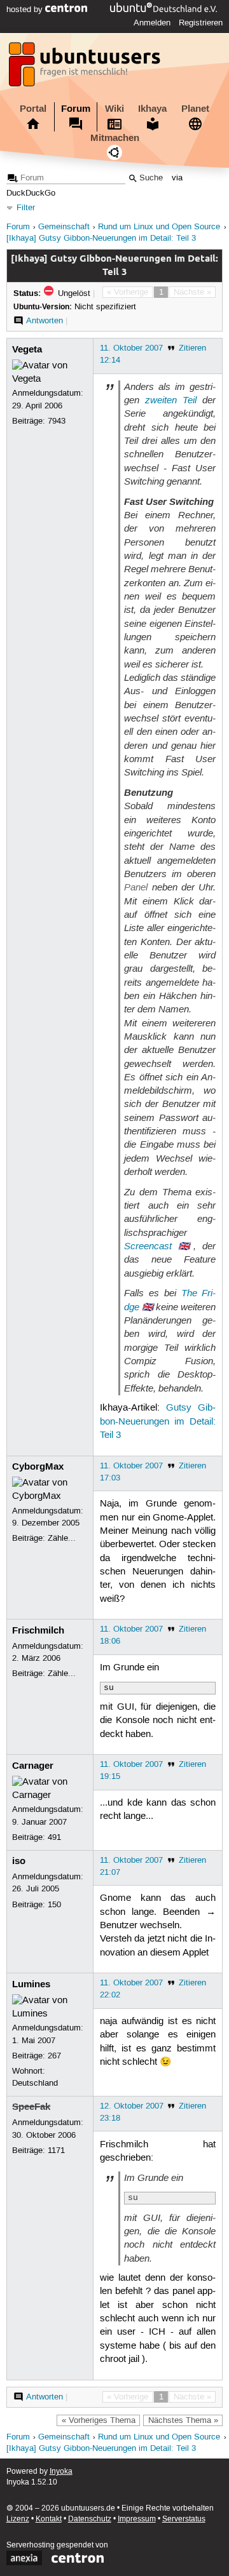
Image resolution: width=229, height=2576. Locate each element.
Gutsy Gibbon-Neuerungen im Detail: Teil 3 (158, 1422)
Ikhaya (152, 109)
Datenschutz (90, 2519)
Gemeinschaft (64, 227)
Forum (76, 109)
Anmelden (152, 23)
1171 (56, 2150)
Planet (195, 109)
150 (54, 1905)
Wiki (114, 109)
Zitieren (192, 348)
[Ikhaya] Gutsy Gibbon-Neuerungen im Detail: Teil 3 (101, 238)
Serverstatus (184, 2519)
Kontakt (49, 2519)
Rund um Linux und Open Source (159, 227)
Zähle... (62, 1538)
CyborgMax (38, 1466)
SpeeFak (31, 2107)
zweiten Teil (171, 400)
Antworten (45, 321)
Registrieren (201, 23)
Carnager (33, 1766)
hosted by (26, 10)
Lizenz (18, 2519)
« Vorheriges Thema (99, 2420)
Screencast (148, 1246)
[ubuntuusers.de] (86, 68)
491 (54, 1837)
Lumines (31, 1984)
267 (54, 2056)
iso (19, 1861)
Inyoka (61, 2472)
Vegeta (27, 349)
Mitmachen (115, 138)
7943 (57, 421)
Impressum (137, 2519)
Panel (136, 887)
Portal (33, 109)
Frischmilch (38, 1630)
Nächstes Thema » (183, 2420)
